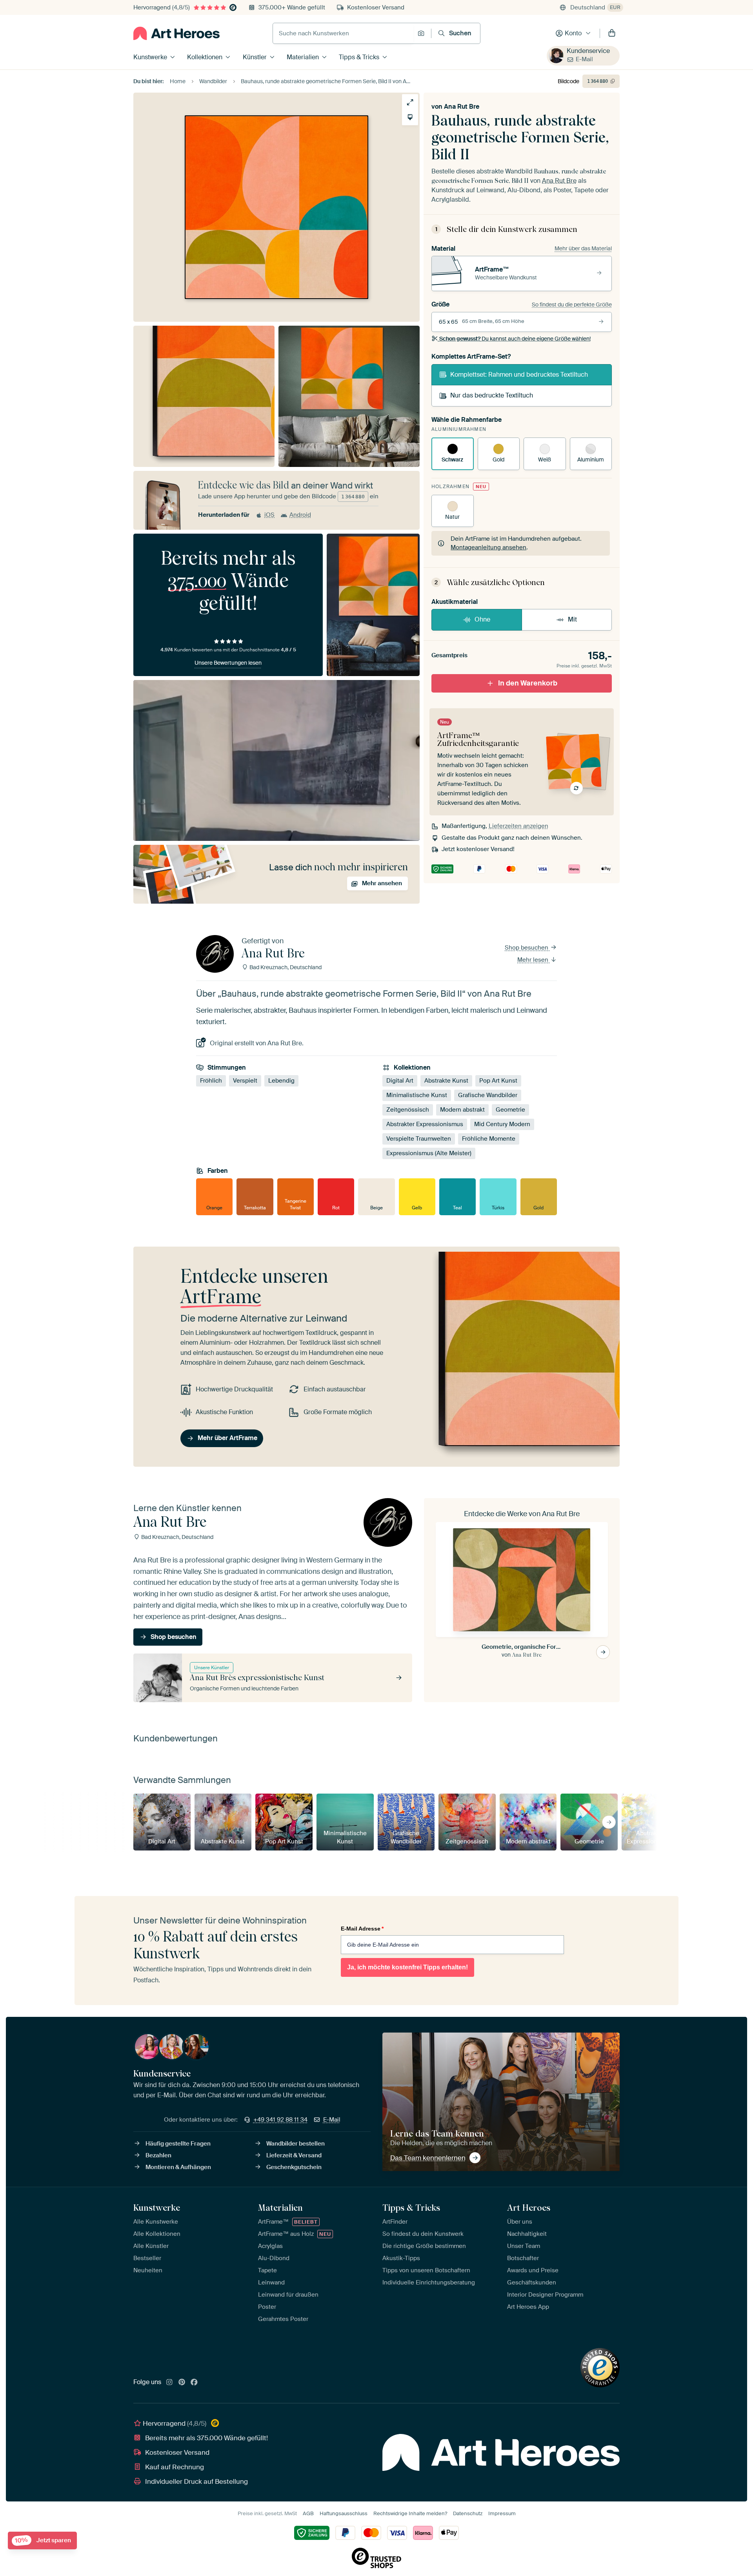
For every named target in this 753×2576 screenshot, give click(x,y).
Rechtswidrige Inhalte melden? (410, 2513)
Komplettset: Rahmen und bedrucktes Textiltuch (519, 375)
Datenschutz (468, 2513)
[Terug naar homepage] (176, 33)
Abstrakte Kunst (446, 1081)
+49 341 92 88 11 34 (280, 2120)
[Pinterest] (182, 2383)
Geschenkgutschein (294, 2167)
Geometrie (510, 1110)
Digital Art (400, 1081)
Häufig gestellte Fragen (178, 2144)
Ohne (482, 619)
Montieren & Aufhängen (178, 2167)
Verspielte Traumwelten (419, 1139)
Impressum (502, 2513)
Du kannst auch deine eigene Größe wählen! (515, 339)
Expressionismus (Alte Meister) (429, 1153)
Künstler (255, 57)
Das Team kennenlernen (428, 2158)
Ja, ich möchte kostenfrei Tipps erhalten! (407, 1967)
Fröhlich (211, 1081)
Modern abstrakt (462, 1110)
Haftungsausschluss (344, 2513)
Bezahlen (158, 2155)
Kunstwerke (150, 57)
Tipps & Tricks (359, 57)
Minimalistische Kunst (417, 1095)
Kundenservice (588, 51)
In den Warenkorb (528, 683)
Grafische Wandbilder (488, 1095)
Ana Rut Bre (462, 107)
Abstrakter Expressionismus (425, 1124)
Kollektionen (205, 57)
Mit (572, 619)
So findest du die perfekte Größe (572, 304)
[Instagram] (169, 2383)
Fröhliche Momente (489, 1139)
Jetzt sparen (43, 2540)
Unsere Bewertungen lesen (228, 663)
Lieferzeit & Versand (294, 2155)
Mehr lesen (534, 960)
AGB (308, 2513)
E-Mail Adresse (362, 1929)
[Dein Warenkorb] (612, 33)
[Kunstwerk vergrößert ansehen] (410, 102)
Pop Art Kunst (498, 1081)
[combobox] (343, 33)
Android (300, 515)
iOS (269, 515)
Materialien (303, 57)
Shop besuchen (527, 948)
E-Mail (584, 59)
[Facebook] (194, 2383)
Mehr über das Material (583, 248)
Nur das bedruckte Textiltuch (492, 395)
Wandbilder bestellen (296, 2144)
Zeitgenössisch (408, 1110)
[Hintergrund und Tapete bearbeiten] (410, 117)
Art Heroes (529, 2208)
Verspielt (245, 1081)
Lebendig (281, 1081)
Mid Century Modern (502, 1124)
